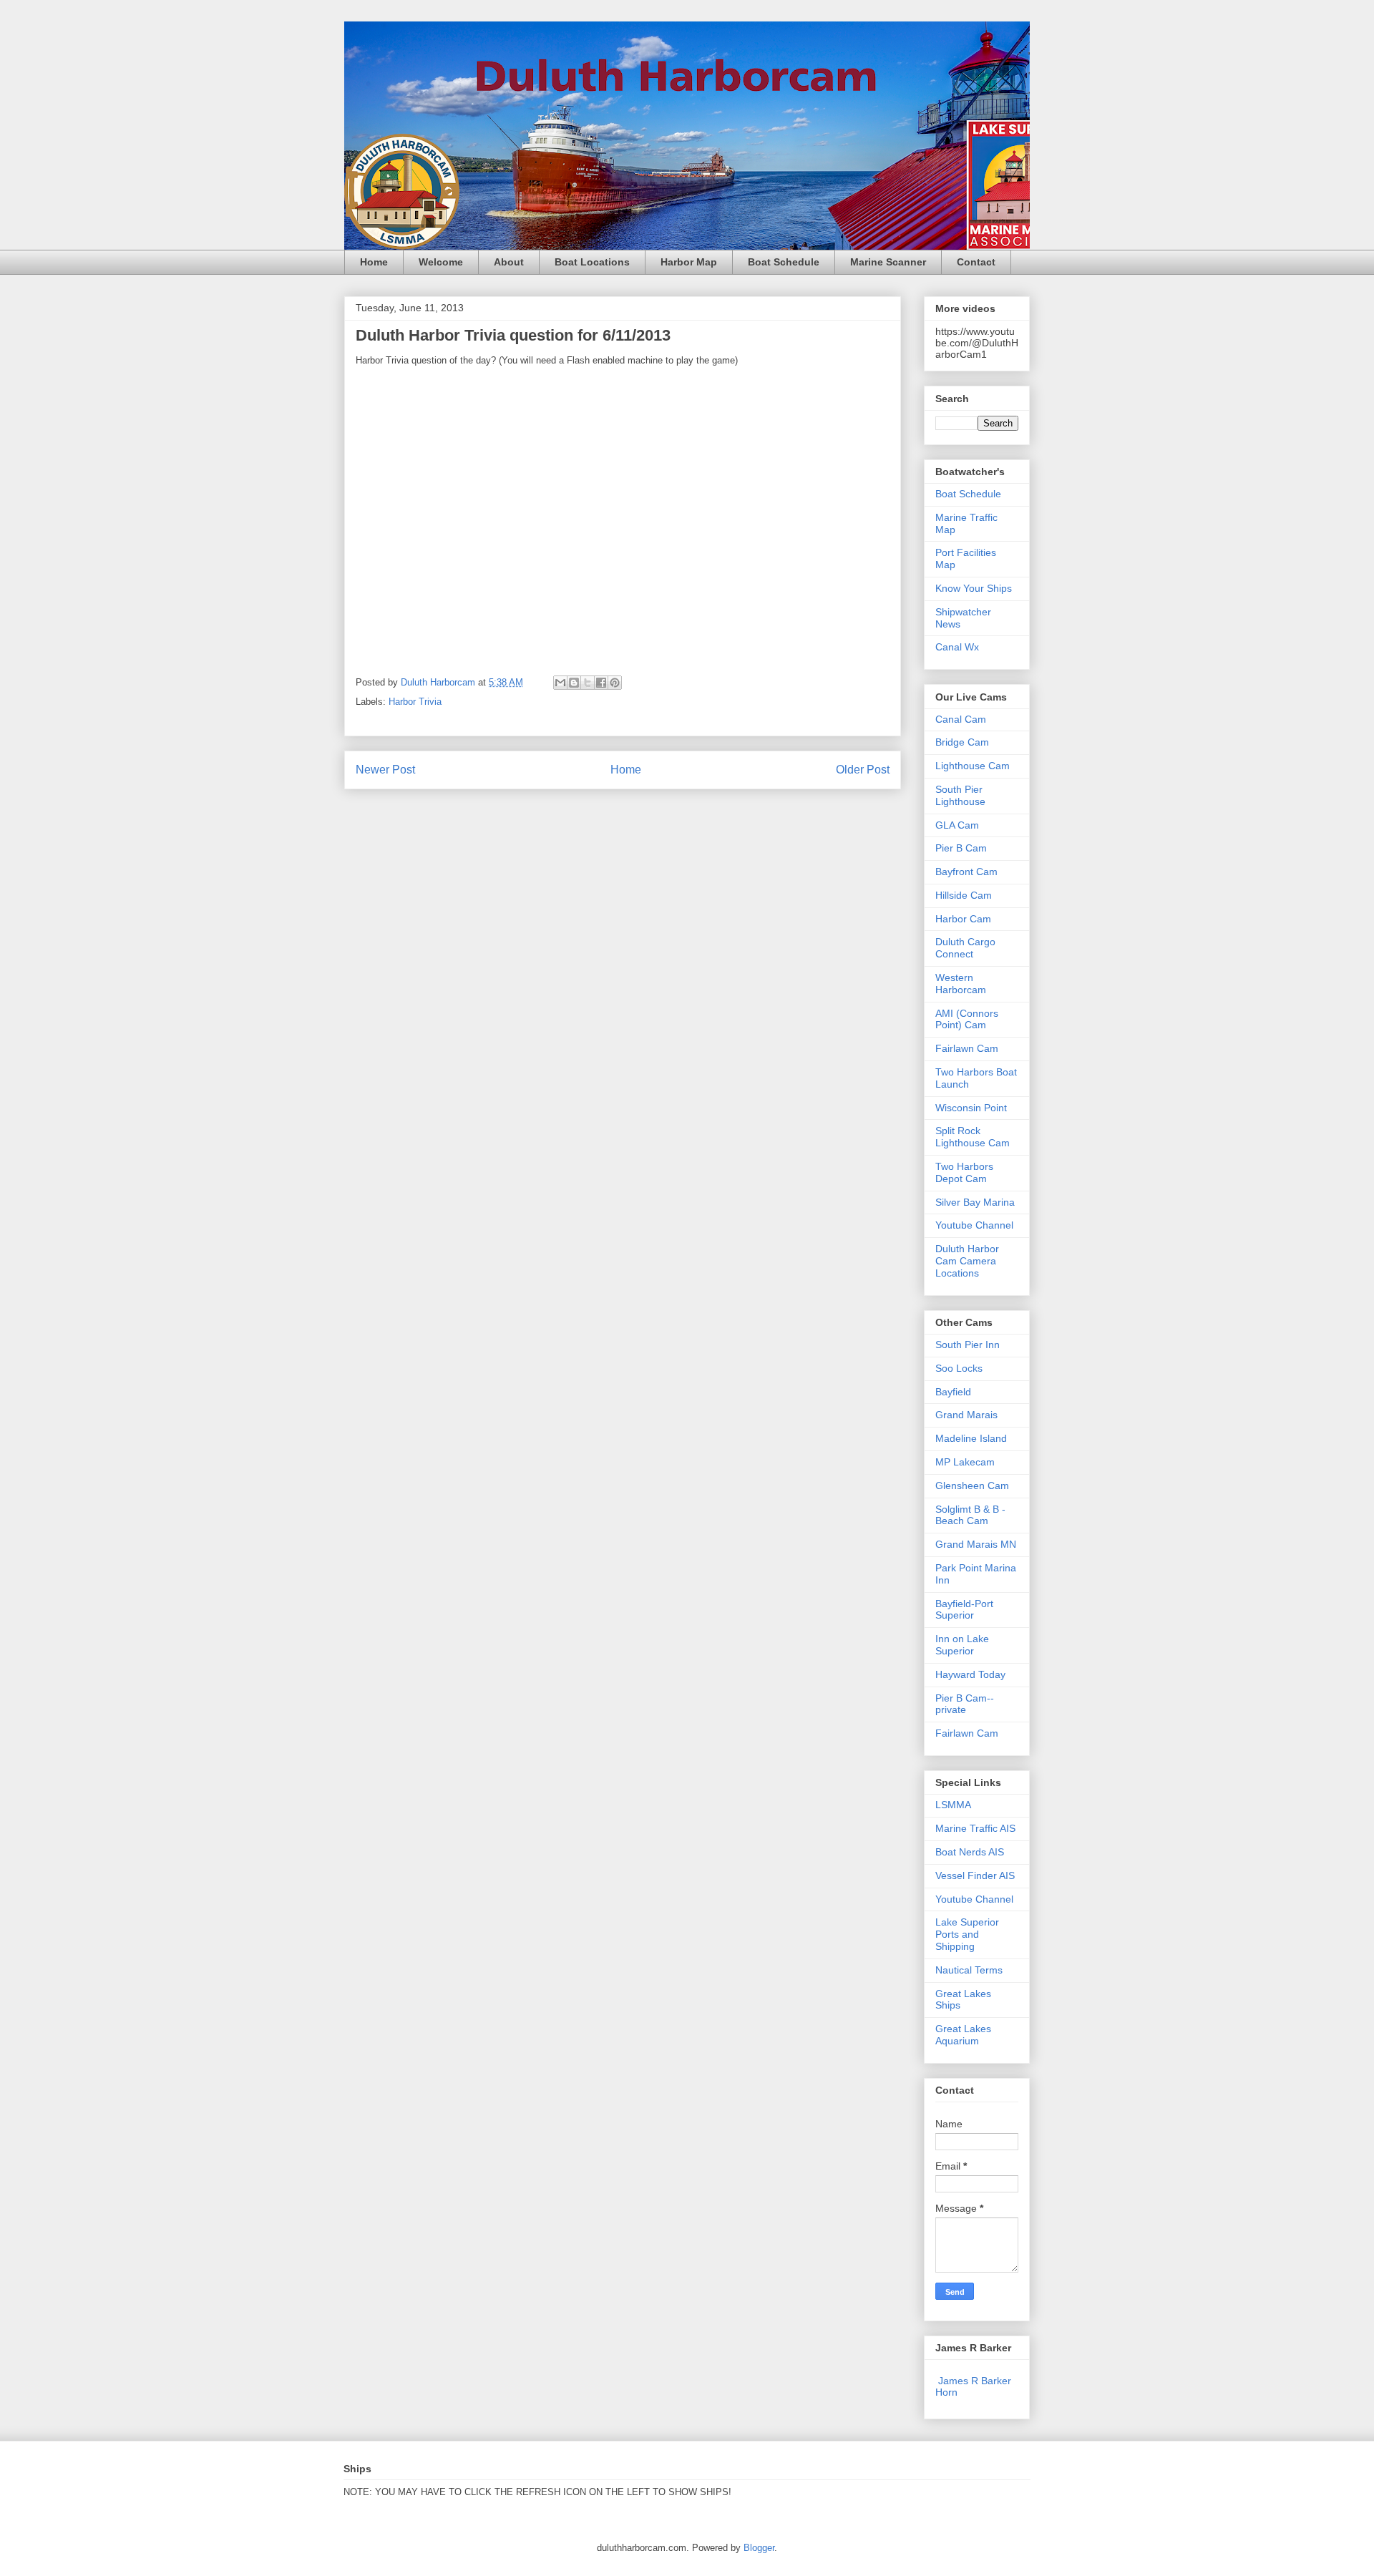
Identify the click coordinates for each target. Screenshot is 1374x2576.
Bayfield (953, 1392)
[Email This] (560, 683)
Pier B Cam (961, 848)
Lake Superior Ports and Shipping (967, 1934)
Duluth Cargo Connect (965, 948)
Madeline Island (971, 1438)
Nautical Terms (969, 1970)
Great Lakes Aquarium (963, 2035)
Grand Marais (966, 1415)
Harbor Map (689, 262)
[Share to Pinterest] (615, 683)
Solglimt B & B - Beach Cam (970, 1515)
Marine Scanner (888, 262)
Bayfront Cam (966, 872)
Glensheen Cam (972, 1485)
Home (374, 262)
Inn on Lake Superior (962, 1645)
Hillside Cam (964, 895)
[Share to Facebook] (601, 683)
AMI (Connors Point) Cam (967, 1019)
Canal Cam (961, 719)
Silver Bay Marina (975, 1202)
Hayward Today (970, 1674)
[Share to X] (588, 683)
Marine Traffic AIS (975, 1828)
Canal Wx (957, 647)
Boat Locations (592, 262)
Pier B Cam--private (965, 1704)
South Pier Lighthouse (960, 795)
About (509, 262)
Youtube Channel (974, 1225)
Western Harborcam (961, 984)
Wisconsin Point (971, 1108)
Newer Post (385, 770)
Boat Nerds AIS (970, 1852)
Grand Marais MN (976, 1544)
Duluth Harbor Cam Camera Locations (967, 1261)
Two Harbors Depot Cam (964, 1172)
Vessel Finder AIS (975, 1875)
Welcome (441, 262)
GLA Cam (957, 825)
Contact (976, 262)
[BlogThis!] (574, 683)
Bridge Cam (962, 742)
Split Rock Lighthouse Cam (973, 1137)
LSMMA (953, 1805)
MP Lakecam (965, 1462)
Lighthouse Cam (973, 766)
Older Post (863, 770)
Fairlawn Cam (967, 1048)
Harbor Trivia (415, 702)
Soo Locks (959, 1368)
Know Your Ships (974, 588)
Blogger (759, 2548)
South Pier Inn (968, 1345)
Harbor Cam (963, 919)
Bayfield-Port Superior (964, 1610)
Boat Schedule (784, 262)
